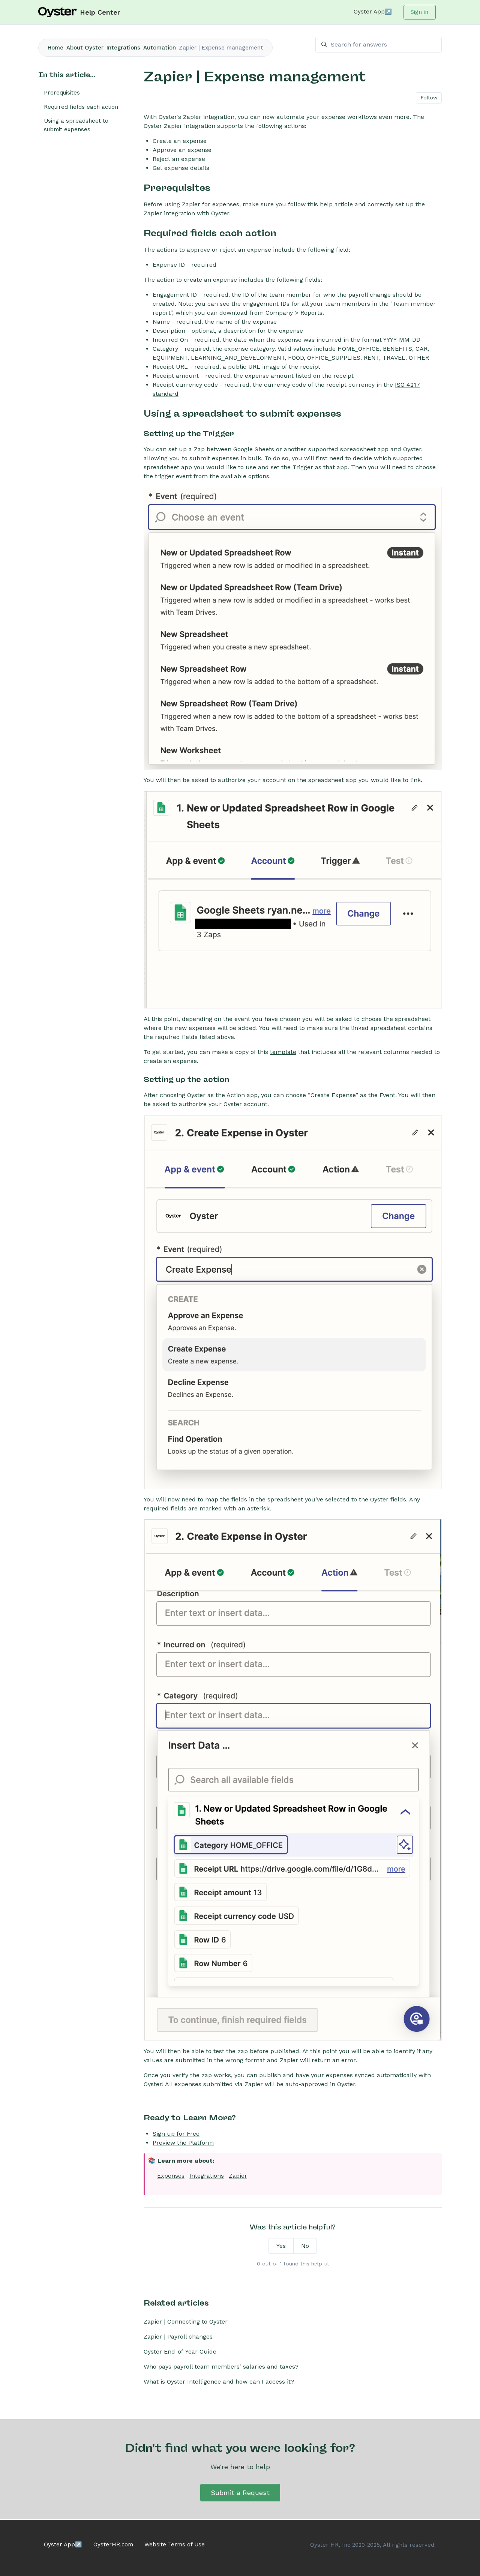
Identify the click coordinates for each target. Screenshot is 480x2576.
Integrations (123, 48)
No (305, 2246)
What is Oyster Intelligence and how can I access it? (219, 2382)
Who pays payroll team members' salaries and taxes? (221, 2367)
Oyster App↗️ (373, 12)
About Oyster (85, 48)
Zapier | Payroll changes (178, 2337)
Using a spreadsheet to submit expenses (76, 125)
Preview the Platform (183, 2143)
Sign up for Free (176, 2134)
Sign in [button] (419, 12)
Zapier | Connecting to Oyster (186, 2322)
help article (336, 204)
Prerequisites (62, 93)
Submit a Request (240, 2493)
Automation (160, 48)
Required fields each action (81, 107)
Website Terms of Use (175, 2544)
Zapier (238, 2176)
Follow (429, 98)
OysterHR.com (113, 2544)
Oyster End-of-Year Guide (180, 2352)
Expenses (171, 2176)
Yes (281, 2246)
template (283, 1052)
